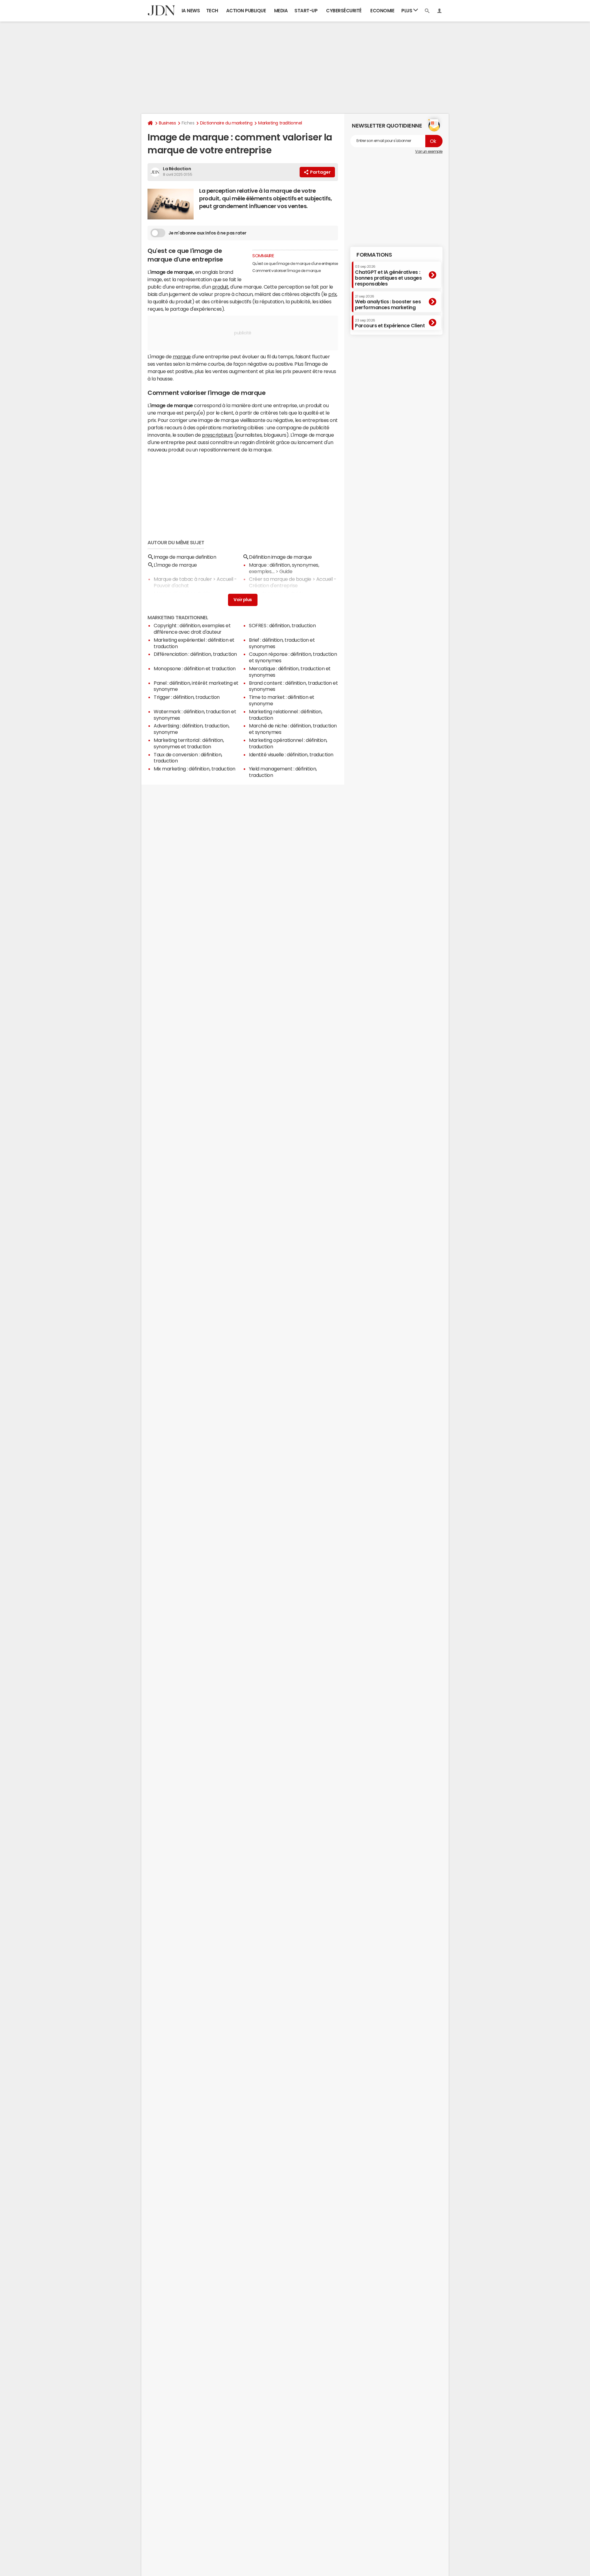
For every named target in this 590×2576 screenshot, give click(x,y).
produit (220, 287)
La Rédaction (177, 169)
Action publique (246, 11)
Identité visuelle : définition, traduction (291, 754)
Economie (382, 11)
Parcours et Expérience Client (390, 323)
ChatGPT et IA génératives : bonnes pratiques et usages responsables (388, 276)
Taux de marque (267, 593)
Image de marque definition (185, 557)
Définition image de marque (280, 557)
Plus (407, 11)
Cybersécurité (344, 11)
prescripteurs (218, 435)
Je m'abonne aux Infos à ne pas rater (207, 233)
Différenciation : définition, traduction (195, 654)
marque (182, 356)
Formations (374, 255)
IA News (191, 11)
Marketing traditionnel (280, 123)
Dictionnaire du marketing (226, 123)
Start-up (306, 11)
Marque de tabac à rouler (183, 579)
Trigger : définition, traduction (187, 697)
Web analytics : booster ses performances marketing (388, 302)
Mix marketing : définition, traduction (195, 769)
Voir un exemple (429, 152)
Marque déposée (173, 593)
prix (332, 294)
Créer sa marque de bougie (280, 579)
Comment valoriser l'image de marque (286, 271)
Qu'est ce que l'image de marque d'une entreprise (295, 264)
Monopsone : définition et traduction (195, 668)
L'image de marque (175, 565)
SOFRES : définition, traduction (282, 625)
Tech (212, 11)
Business (167, 123)
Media (281, 11)
